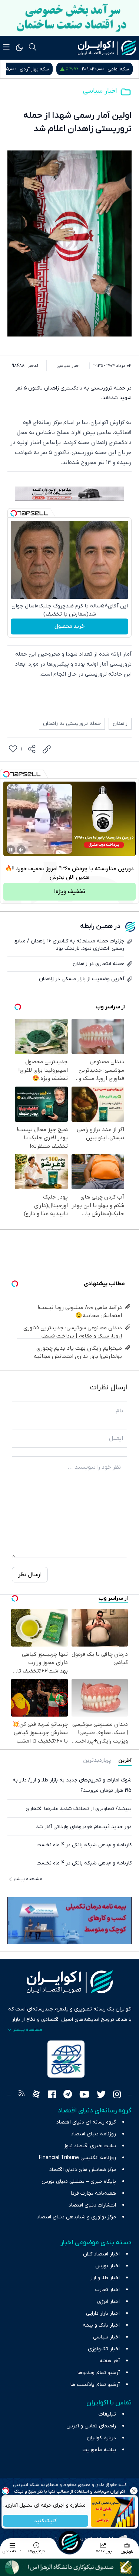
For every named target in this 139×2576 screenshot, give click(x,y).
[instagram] (117, 2095)
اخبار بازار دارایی (103, 2313)
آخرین (125, 1761)
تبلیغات (107, 2414)
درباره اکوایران (101, 2438)
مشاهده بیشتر (28, 1879)
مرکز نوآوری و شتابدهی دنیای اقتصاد (76, 2217)
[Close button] (133, 2491)
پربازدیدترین (97, 1761)
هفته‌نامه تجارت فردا (93, 2193)
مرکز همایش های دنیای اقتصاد (83, 2170)
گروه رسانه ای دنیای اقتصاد (86, 2122)
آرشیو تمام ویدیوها (99, 2373)
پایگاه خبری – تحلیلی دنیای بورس (79, 2182)
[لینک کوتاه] (47, 749)
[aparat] (36, 2095)
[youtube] (84, 2095)
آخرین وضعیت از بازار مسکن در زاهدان (82, 979)
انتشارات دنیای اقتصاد (92, 2205)
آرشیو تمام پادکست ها (95, 2385)
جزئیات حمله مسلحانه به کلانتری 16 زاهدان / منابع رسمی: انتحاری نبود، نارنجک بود (69, 945)
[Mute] (21, 850)
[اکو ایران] (107, 48)
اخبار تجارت (107, 2290)
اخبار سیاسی (100, 91)
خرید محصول (69, 626)
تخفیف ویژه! (70, 892)
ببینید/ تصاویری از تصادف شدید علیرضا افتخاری (79, 1809)
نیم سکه (29, 69)
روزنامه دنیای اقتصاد (93, 2134)
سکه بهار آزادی (114, 69)
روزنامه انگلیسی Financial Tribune (77, 2158)
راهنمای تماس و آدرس (91, 2426)
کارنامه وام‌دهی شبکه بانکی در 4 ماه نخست (84, 1845)
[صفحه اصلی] (70, 2542)
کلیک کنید (45, 2521)
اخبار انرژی (108, 2302)
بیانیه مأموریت (99, 2450)
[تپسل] (14, 513)
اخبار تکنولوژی (104, 2349)
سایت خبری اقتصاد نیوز (90, 2146)
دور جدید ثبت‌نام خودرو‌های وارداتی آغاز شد (84, 1827)
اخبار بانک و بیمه (101, 2325)
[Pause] (11, 850)
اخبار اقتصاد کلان (101, 2254)
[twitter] (101, 2095)
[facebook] (52, 2095)
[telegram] (68, 2095)
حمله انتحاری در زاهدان (98, 964)
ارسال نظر (30, 1575)
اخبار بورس (107, 2266)
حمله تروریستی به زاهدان (72, 724)
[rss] (21, 2095)
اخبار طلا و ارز (105, 2278)
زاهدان (120, 724)
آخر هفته (110, 2361)
